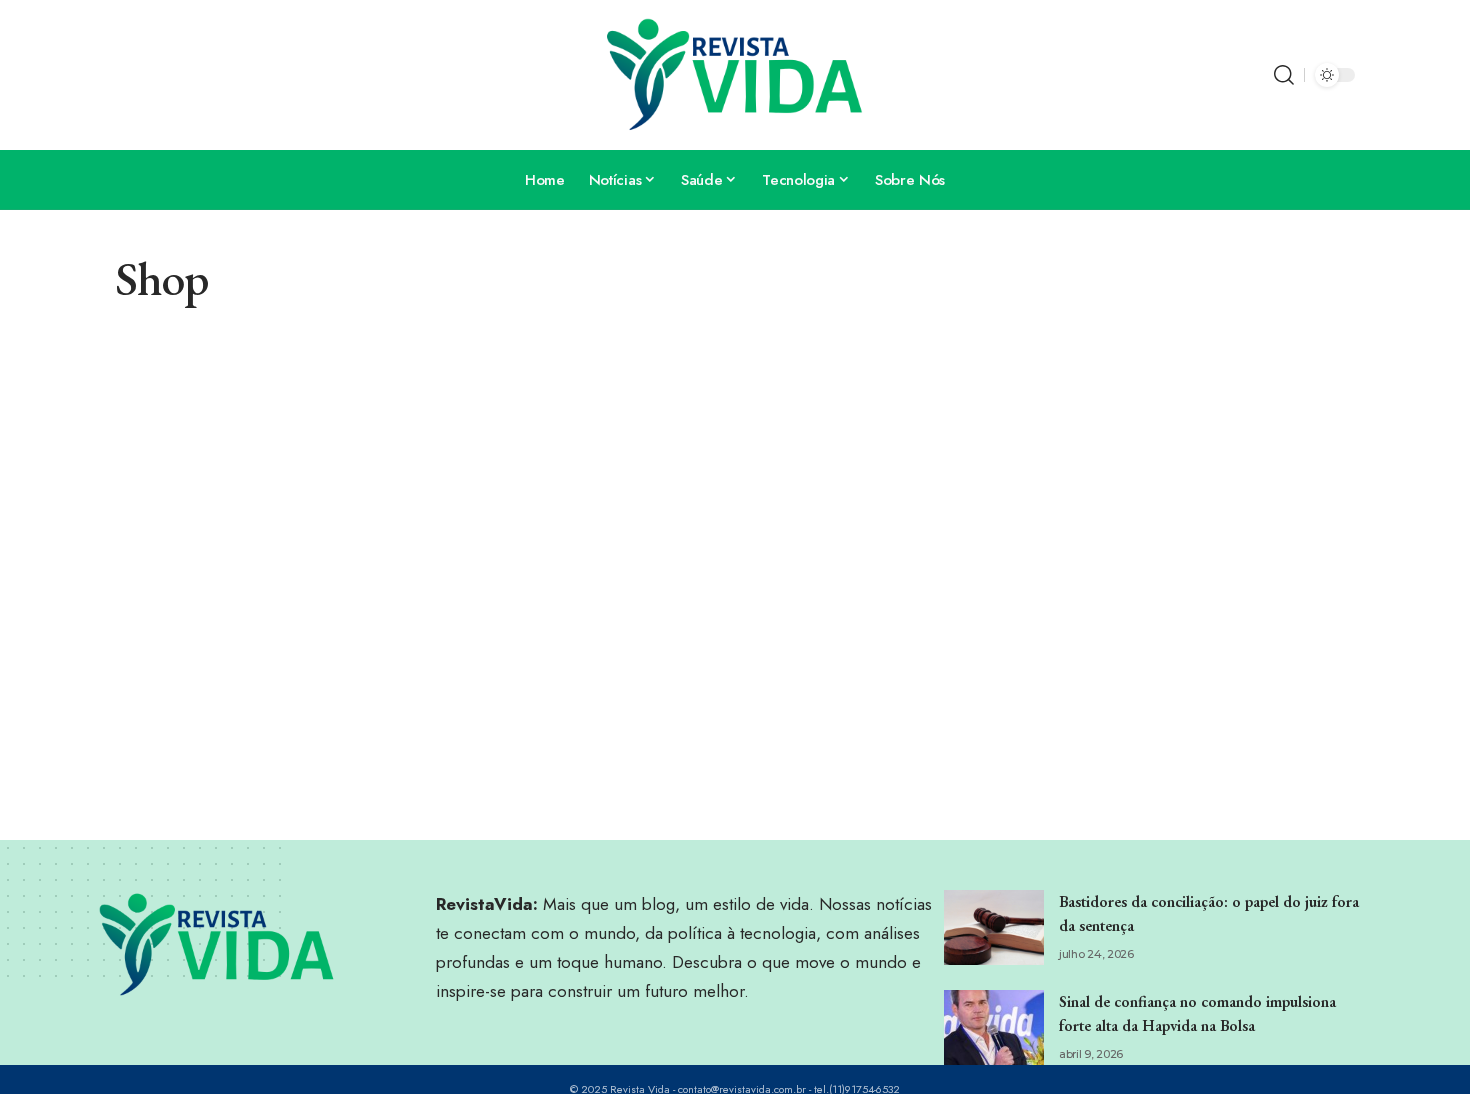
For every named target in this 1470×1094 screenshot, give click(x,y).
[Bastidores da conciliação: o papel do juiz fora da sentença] (994, 927)
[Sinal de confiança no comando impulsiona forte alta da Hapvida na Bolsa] (994, 1027)
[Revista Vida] (735, 75)
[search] (1284, 75)
